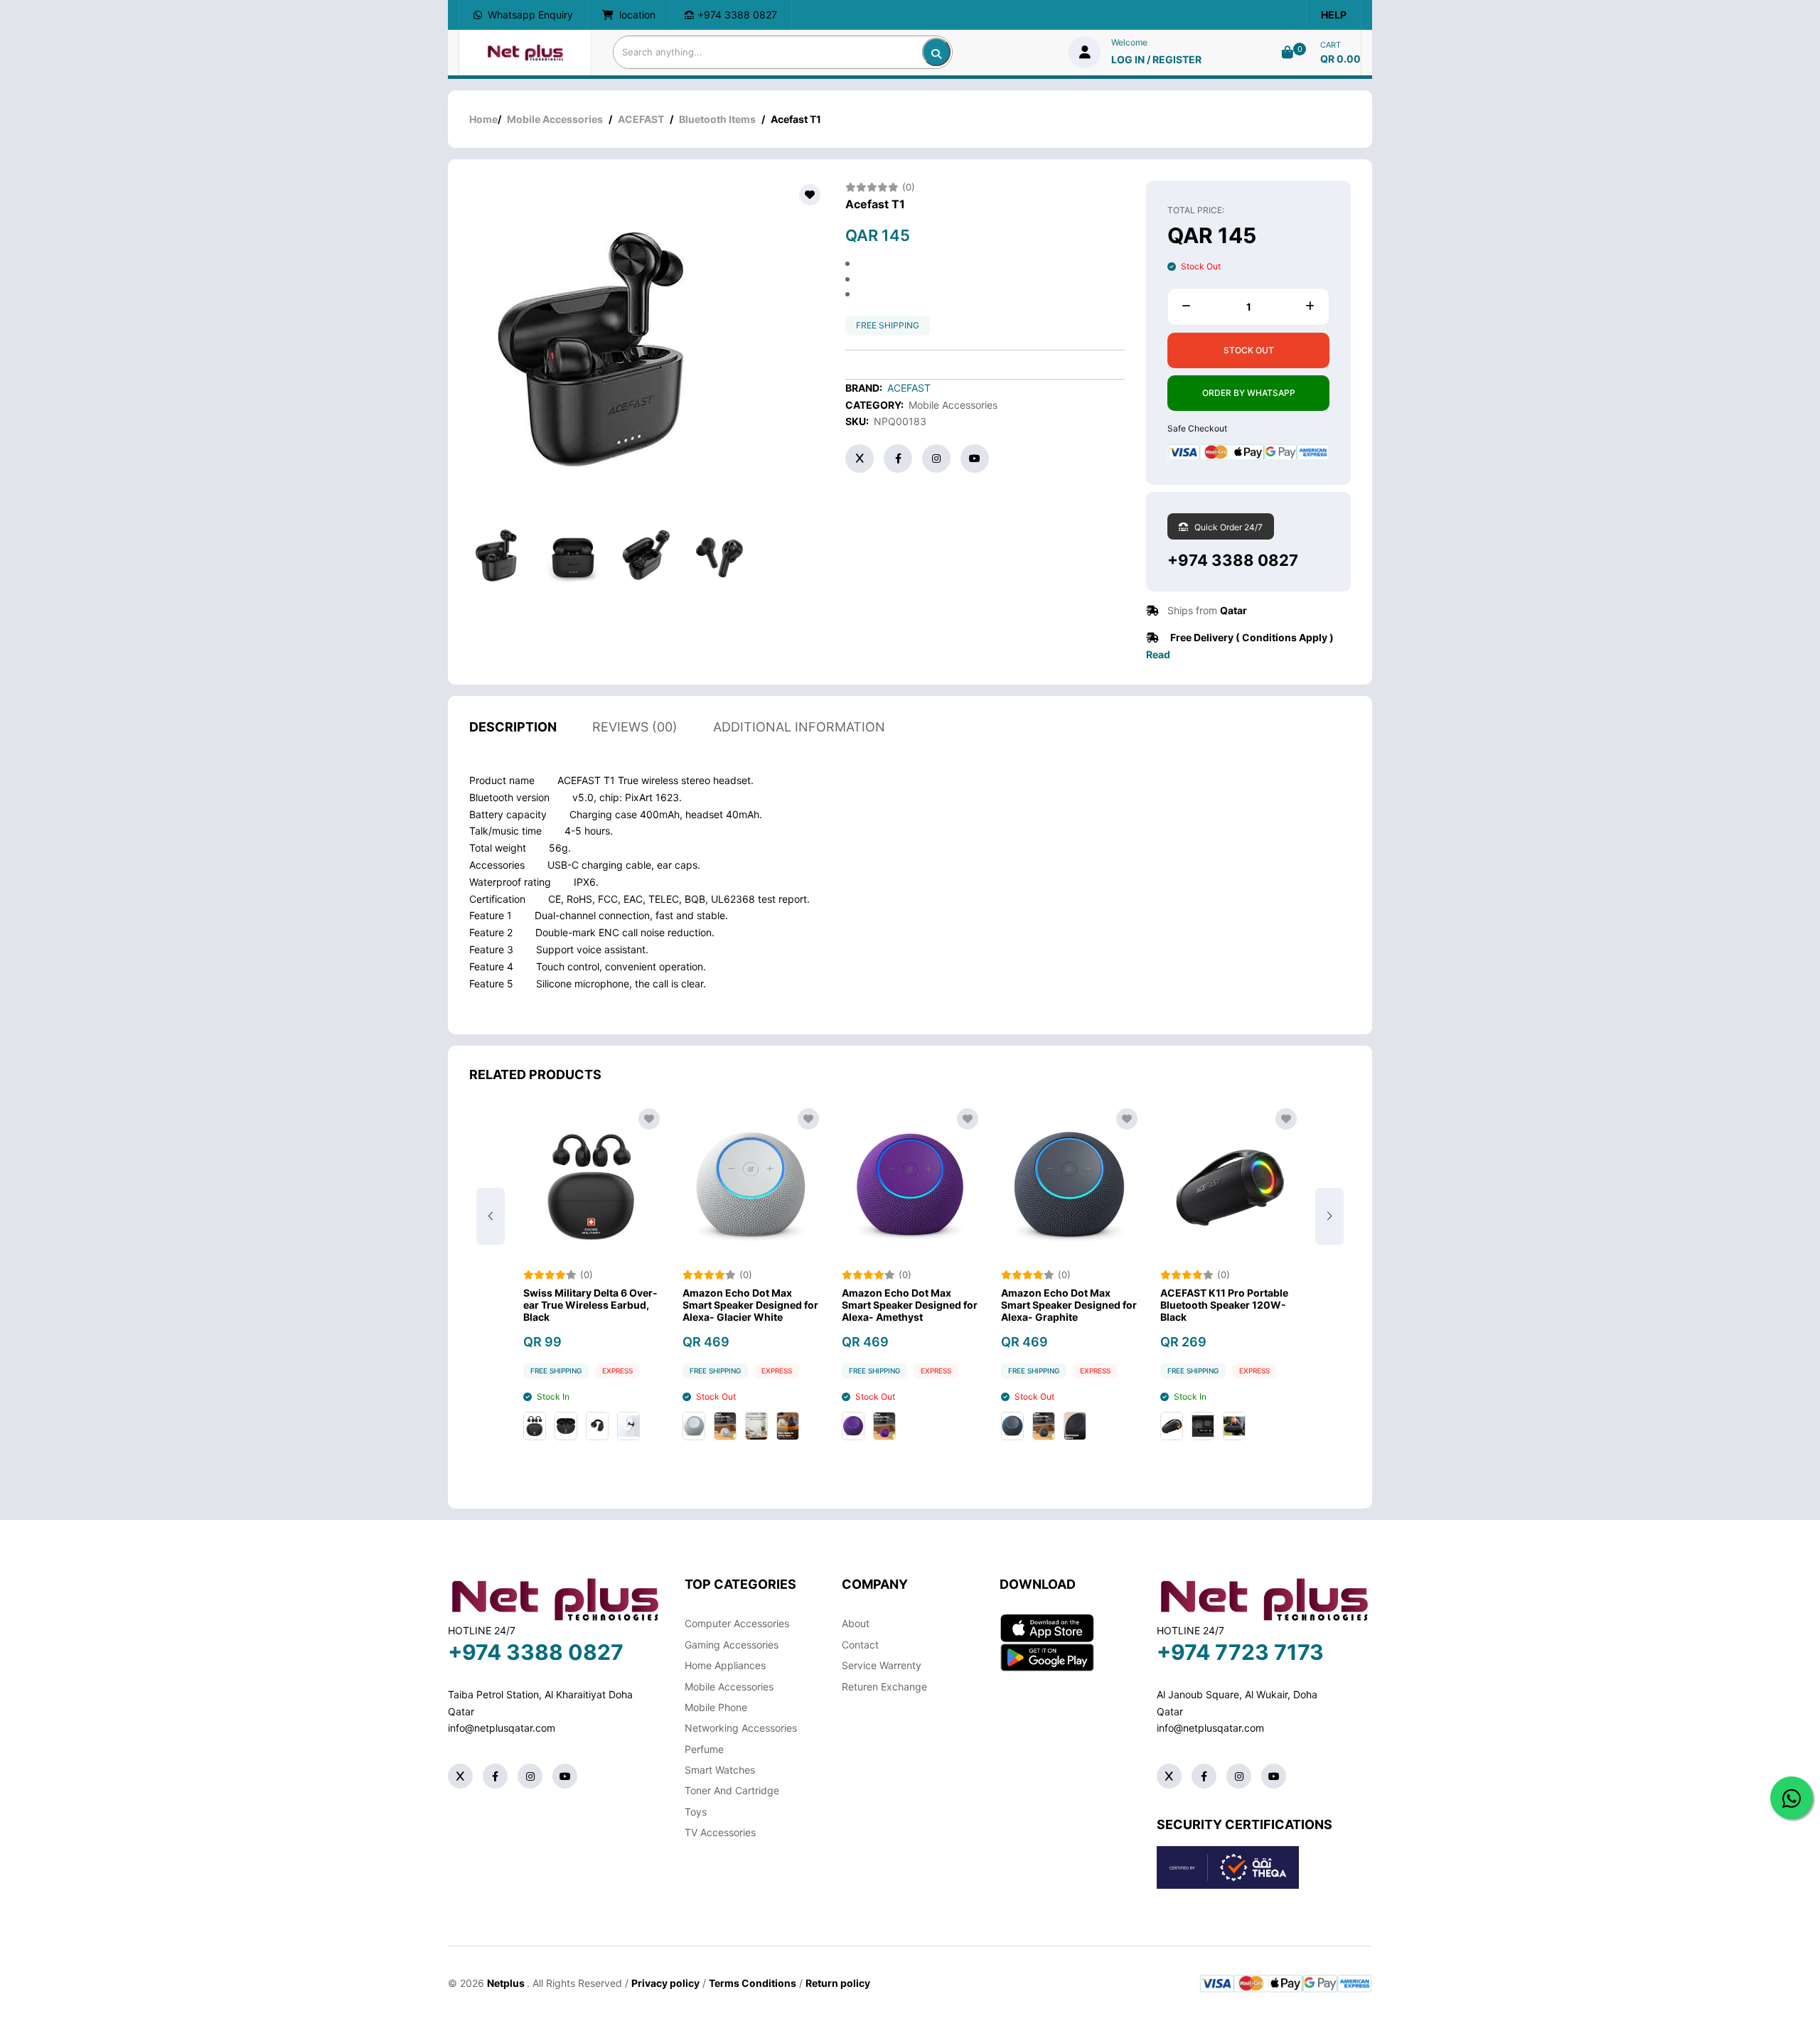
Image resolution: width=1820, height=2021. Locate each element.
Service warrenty (882, 1665)
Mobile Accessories (555, 119)
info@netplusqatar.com (502, 1728)
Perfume (704, 1749)
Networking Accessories (741, 1728)
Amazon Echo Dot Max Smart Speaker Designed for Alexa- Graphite (1069, 1305)
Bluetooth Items (717, 119)
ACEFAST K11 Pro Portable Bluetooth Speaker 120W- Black (1224, 1305)
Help (1334, 15)
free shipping (888, 325)
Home (483, 119)
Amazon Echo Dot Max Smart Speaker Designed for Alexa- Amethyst (910, 1305)
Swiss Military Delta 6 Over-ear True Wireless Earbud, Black (590, 1305)
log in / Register (1156, 59)
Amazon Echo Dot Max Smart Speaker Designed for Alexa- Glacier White (750, 1305)
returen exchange (884, 1687)
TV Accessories (720, 1832)
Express (617, 1371)
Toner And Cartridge (732, 1790)
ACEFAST (641, 119)
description (513, 727)
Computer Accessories (737, 1623)
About (856, 1623)
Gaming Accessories (732, 1645)
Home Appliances (725, 1665)
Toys (696, 1812)
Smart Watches (720, 1770)
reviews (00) (635, 727)
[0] (1288, 52)
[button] (1329, 1216)
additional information (799, 727)
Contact (860, 1645)
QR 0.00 (1340, 59)
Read (1158, 654)
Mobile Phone (716, 1707)
